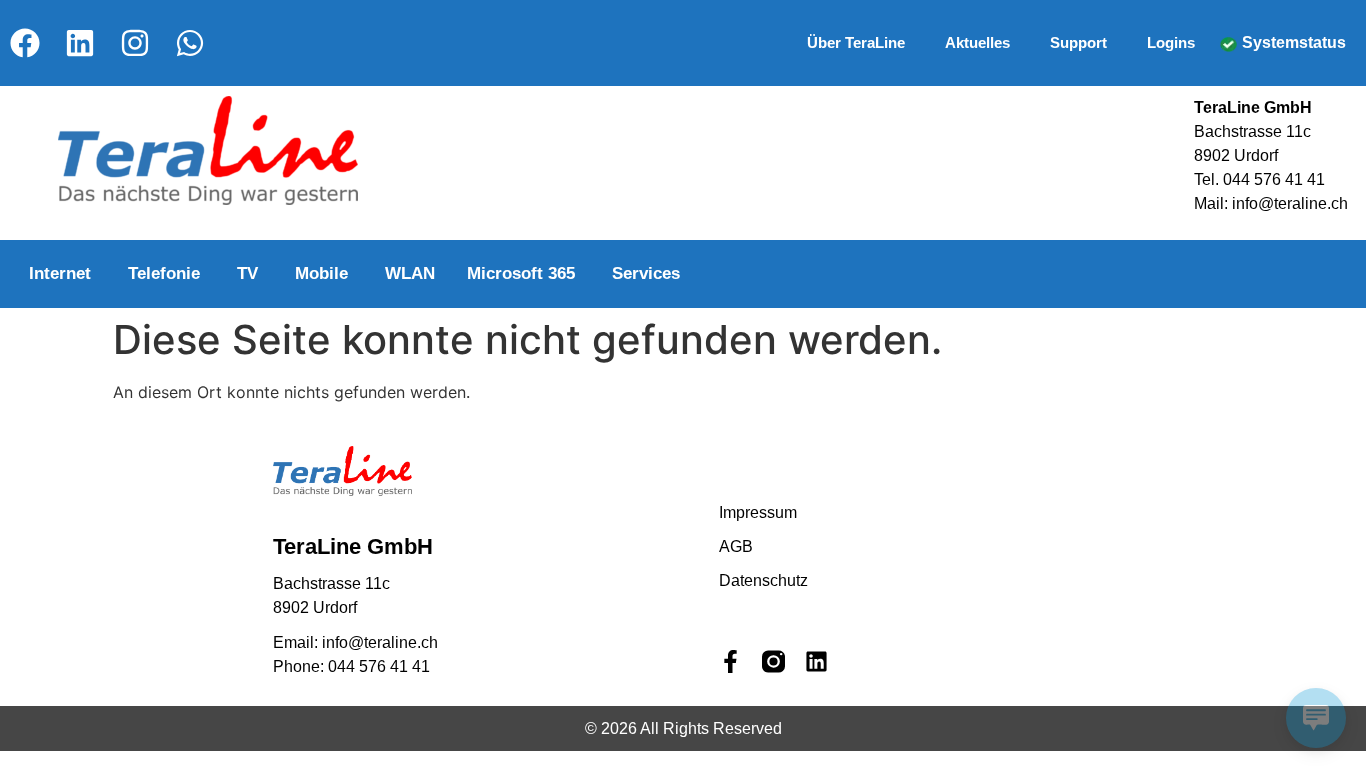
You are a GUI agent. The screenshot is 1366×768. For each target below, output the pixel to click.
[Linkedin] (80, 43)
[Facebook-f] (730, 661)
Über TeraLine (856, 42)
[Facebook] (25, 43)
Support (1078, 42)
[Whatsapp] (190, 43)
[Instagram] (135, 43)
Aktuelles (977, 42)
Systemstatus (1294, 42)
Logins (1171, 42)
